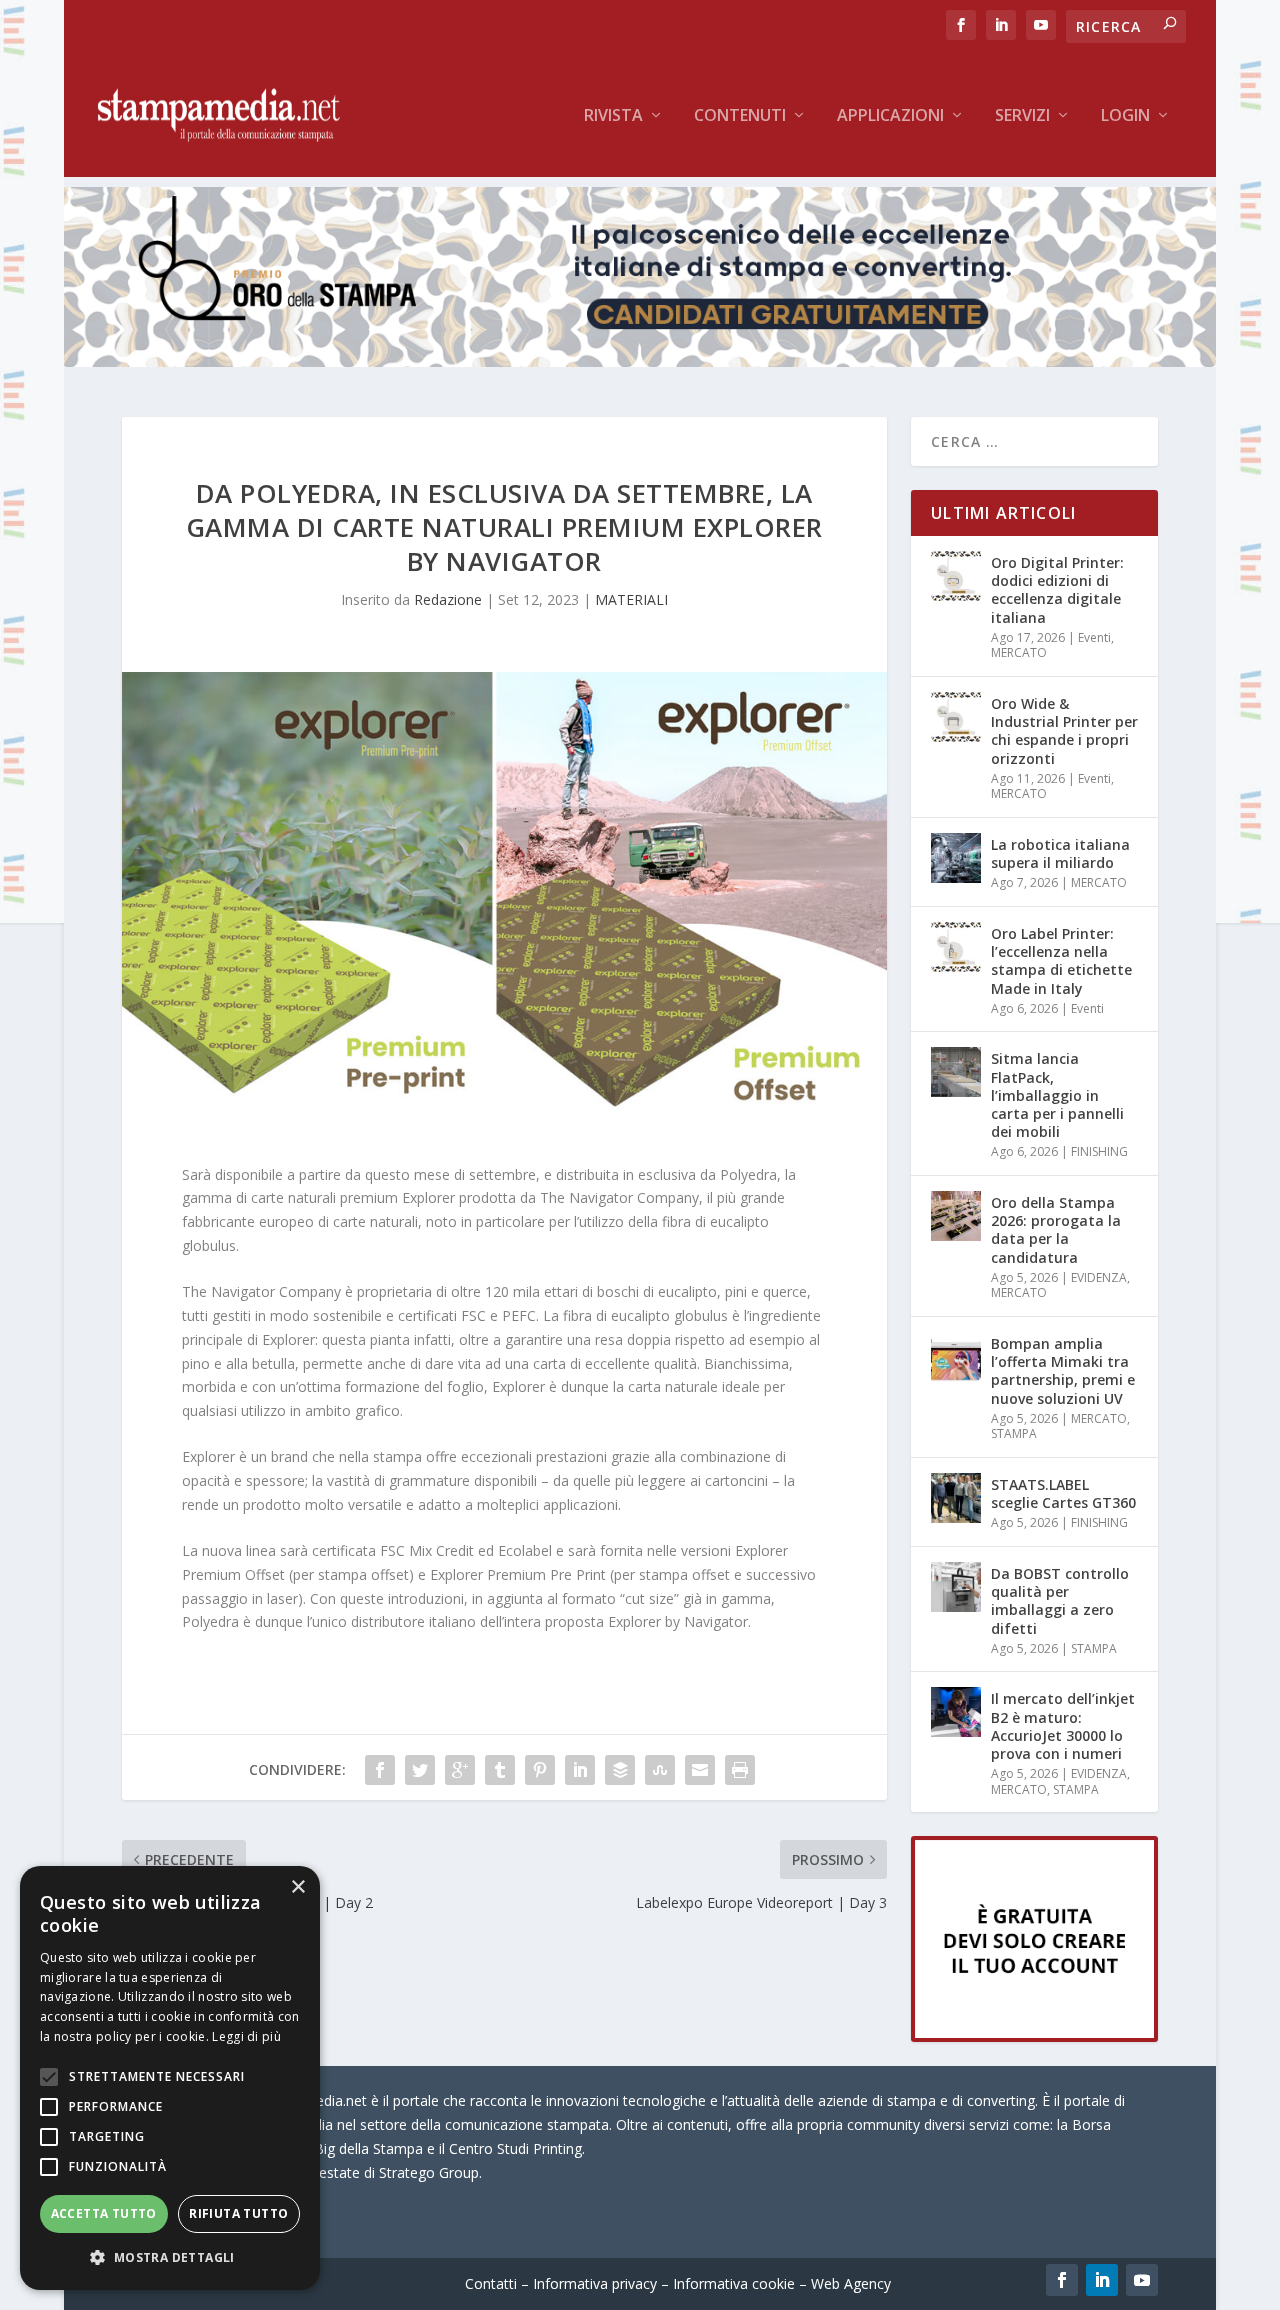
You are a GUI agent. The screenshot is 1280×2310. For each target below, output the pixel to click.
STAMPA (1014, 1433)
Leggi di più (246, 2036)
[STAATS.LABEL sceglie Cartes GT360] (956, 1498)
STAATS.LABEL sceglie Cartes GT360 (1063, 1493)
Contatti (491, 2283)
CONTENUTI (740, 116)
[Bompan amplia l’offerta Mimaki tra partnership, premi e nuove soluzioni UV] (956, 1357)
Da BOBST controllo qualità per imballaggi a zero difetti (1060, 1601)
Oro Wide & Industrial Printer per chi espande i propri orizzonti (1064, 731)
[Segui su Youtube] (1142, 2280)
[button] (170, 2258)
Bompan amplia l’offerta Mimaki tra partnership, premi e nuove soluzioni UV (1063, 1371)
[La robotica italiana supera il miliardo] (956, 858)
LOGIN (1125, 116)
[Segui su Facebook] (1062, 2280)
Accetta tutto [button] (104, 2213)
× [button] (297, 1887)
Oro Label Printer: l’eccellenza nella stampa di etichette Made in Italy (1061, 961)
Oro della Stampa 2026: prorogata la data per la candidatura (1056, 1230)
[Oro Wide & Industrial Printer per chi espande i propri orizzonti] (956, 717)
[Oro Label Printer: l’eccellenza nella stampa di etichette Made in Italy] (956, 947)
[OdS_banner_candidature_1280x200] (640, 361)
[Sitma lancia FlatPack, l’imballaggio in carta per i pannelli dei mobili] (956, 1072)
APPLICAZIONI (890, 116)
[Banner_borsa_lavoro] (1034, 2036)
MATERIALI (631, 599)
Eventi (1094, 637)
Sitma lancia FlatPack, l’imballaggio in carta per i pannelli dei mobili (1057, 1095)
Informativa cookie (734, 2283)
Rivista (613, 116)
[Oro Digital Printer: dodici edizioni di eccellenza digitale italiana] (956, 576)
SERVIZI (1022, 116)
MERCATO (1019, 652)
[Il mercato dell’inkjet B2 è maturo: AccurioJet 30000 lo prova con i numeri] (956, 1712)
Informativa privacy (595, 2283)
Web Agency (851, 2283)
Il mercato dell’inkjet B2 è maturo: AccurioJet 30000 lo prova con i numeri (1063, 1726)
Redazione (448, 599)
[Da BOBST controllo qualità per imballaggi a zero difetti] (956, 1587)
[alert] (170, 2078)
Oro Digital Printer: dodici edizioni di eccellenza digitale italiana (1057, 590)
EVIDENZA (1099, 1277)
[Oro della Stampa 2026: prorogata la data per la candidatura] (956, 1216)
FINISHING (1099, 1151)
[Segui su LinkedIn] (1102, 2280)
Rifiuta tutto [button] (238, 2213)
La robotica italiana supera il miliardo (1060, 853)
